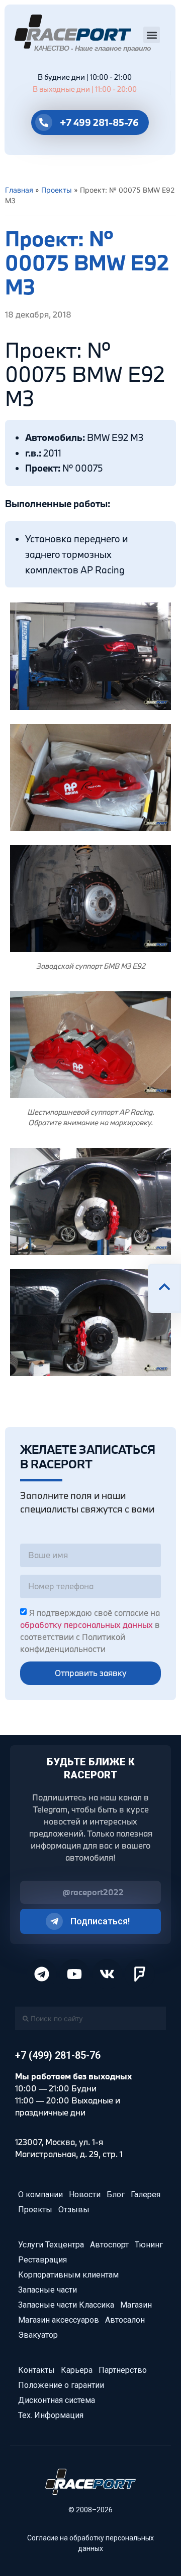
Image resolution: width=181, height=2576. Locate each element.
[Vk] (107, 1974)
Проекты (57, 190)
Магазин (136, 2305)
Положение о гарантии (61, 2385)
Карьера (77, 2370)
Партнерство (123, 2370)
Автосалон (125, 2320)
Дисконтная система (57, 2400)
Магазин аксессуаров (59, 2320)
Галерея (146, 2194)
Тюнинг (149, 2245)
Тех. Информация (51, 2415)
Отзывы (74, 2210)
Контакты (36, 2370)
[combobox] (90, 2018)
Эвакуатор (38, 2335)
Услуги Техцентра (51, 2245)
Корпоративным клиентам (68, 2275)
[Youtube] (74, 1974)
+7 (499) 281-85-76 (58, 2055)
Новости (85, 2194)
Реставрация (42, 2260)
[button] (152, 35)
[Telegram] (42, 1974)
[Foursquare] (140, 1974)
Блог (116, 2194)
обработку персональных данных (86, 1625)
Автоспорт (109, 2245)
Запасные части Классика (66, 2305)
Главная (19, 190)
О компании (40, 2194)
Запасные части (48, 2290)
